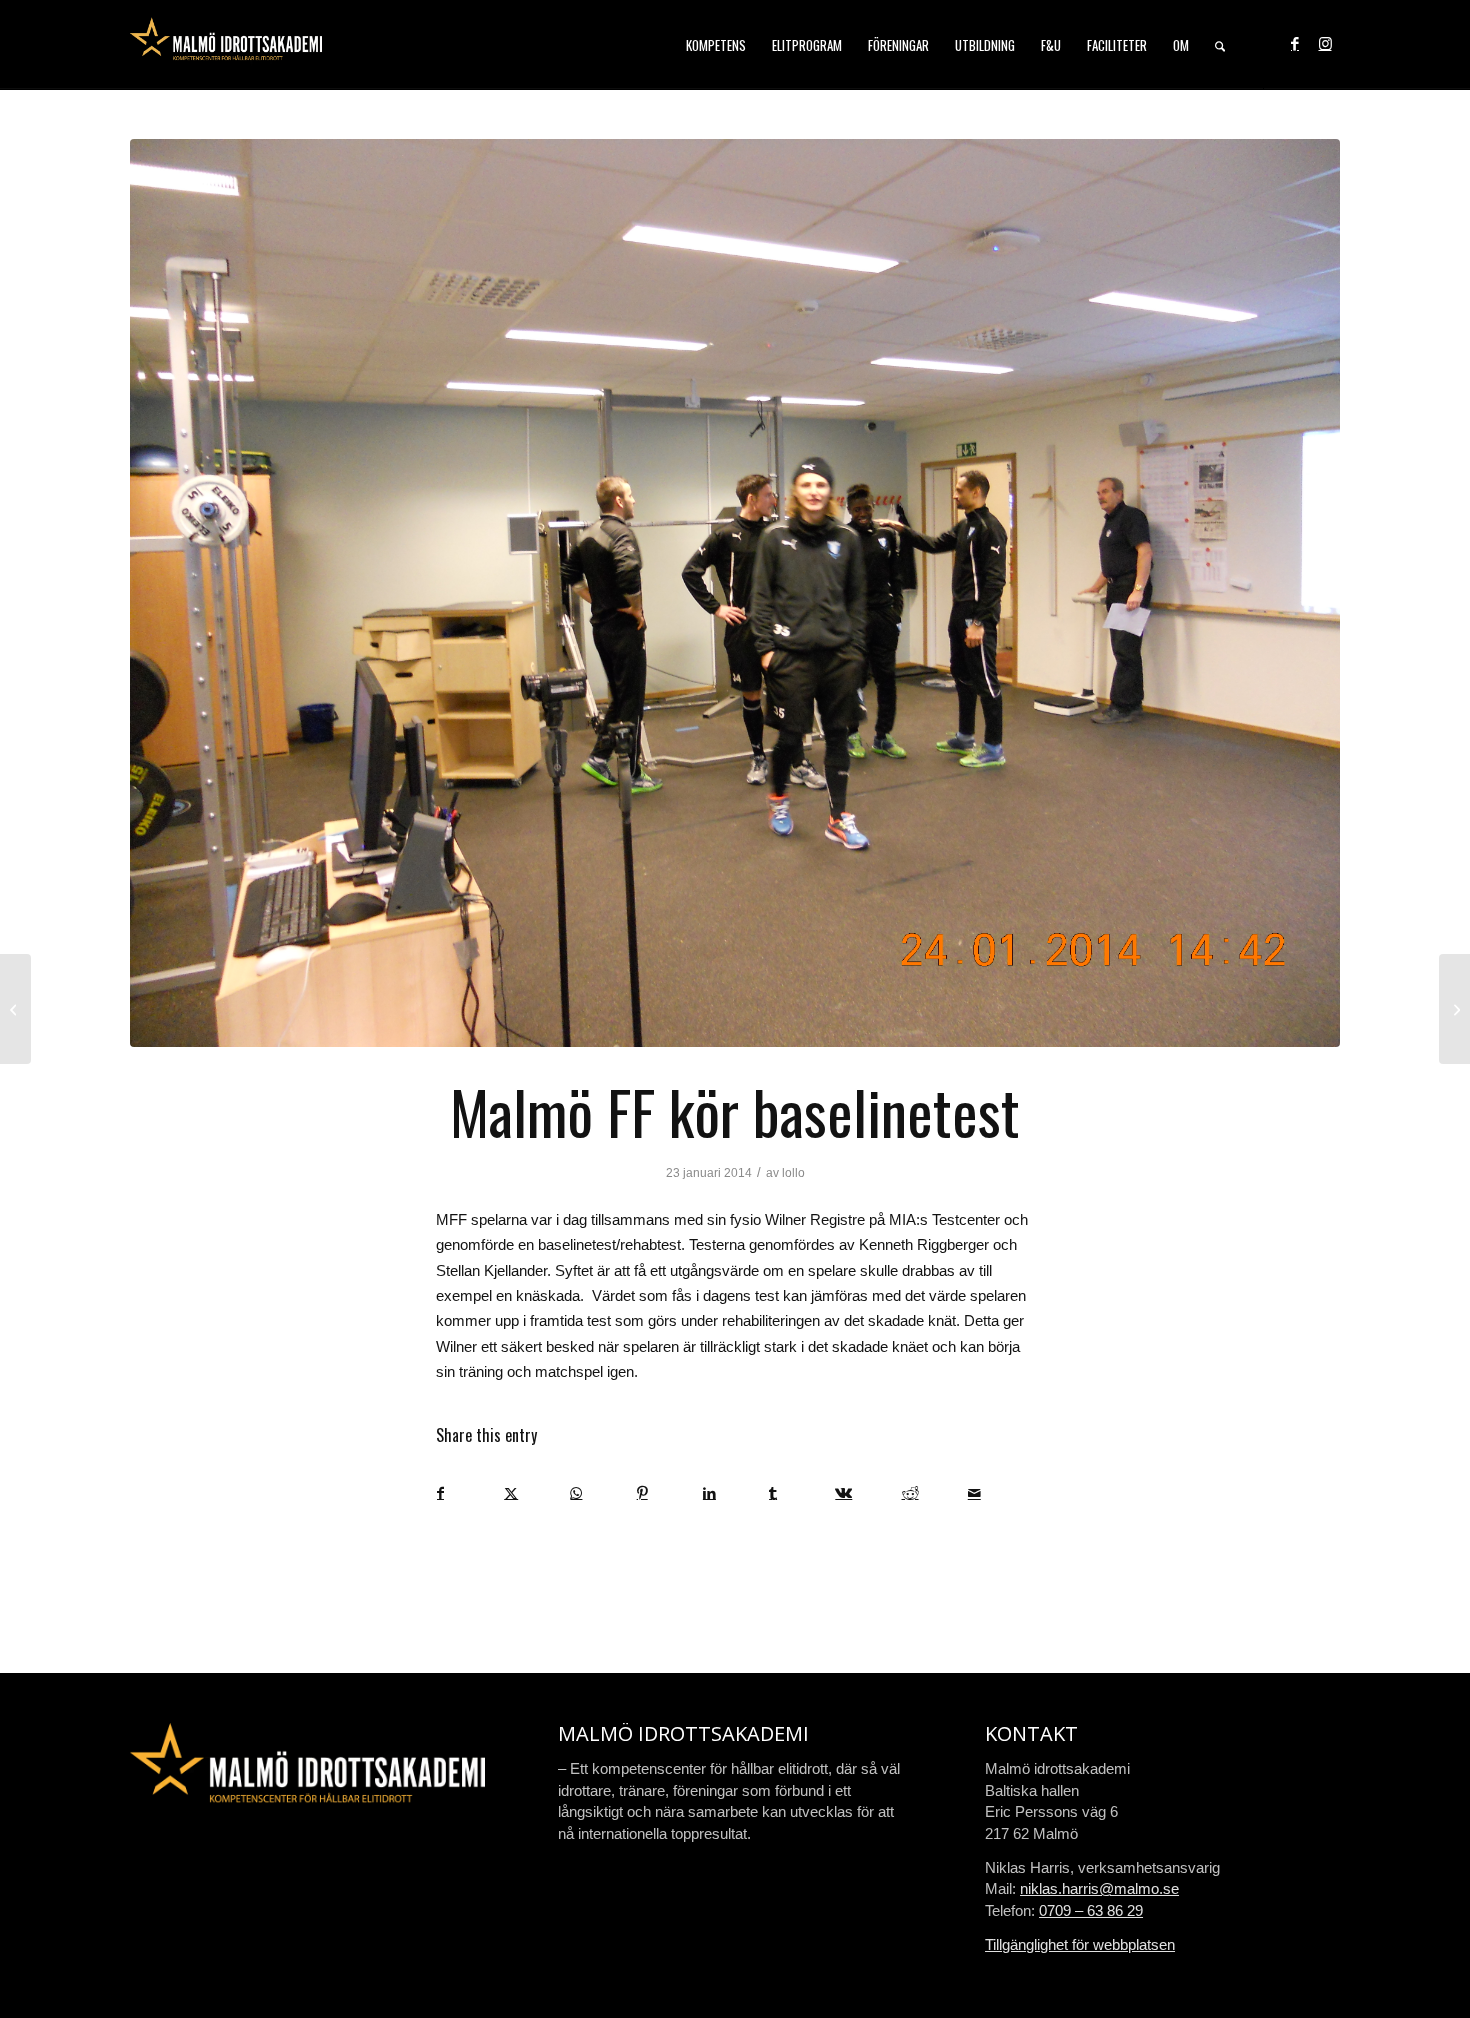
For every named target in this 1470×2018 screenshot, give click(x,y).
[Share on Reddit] (934, 1493)
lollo (793, 1173)
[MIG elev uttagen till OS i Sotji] (15, 1009)
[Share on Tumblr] (801, 1493)
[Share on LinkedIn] (735, 1493)
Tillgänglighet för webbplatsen (1080, 1944)
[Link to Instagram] (1325, 44)
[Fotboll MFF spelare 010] (735, 593)
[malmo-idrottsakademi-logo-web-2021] (226, 45)
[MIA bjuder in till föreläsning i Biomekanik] (1454, 1009)
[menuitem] (716, 45)
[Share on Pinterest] (669, 1493)
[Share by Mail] (1000, 1493)
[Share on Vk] (867, 1493)
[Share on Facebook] (470, 1493)
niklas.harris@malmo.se (1099, 1888)
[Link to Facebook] (1295, 44)
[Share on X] (536, 1493)
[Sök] (1220, 45)
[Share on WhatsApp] (602, 1493)
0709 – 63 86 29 (1091, 1910)
